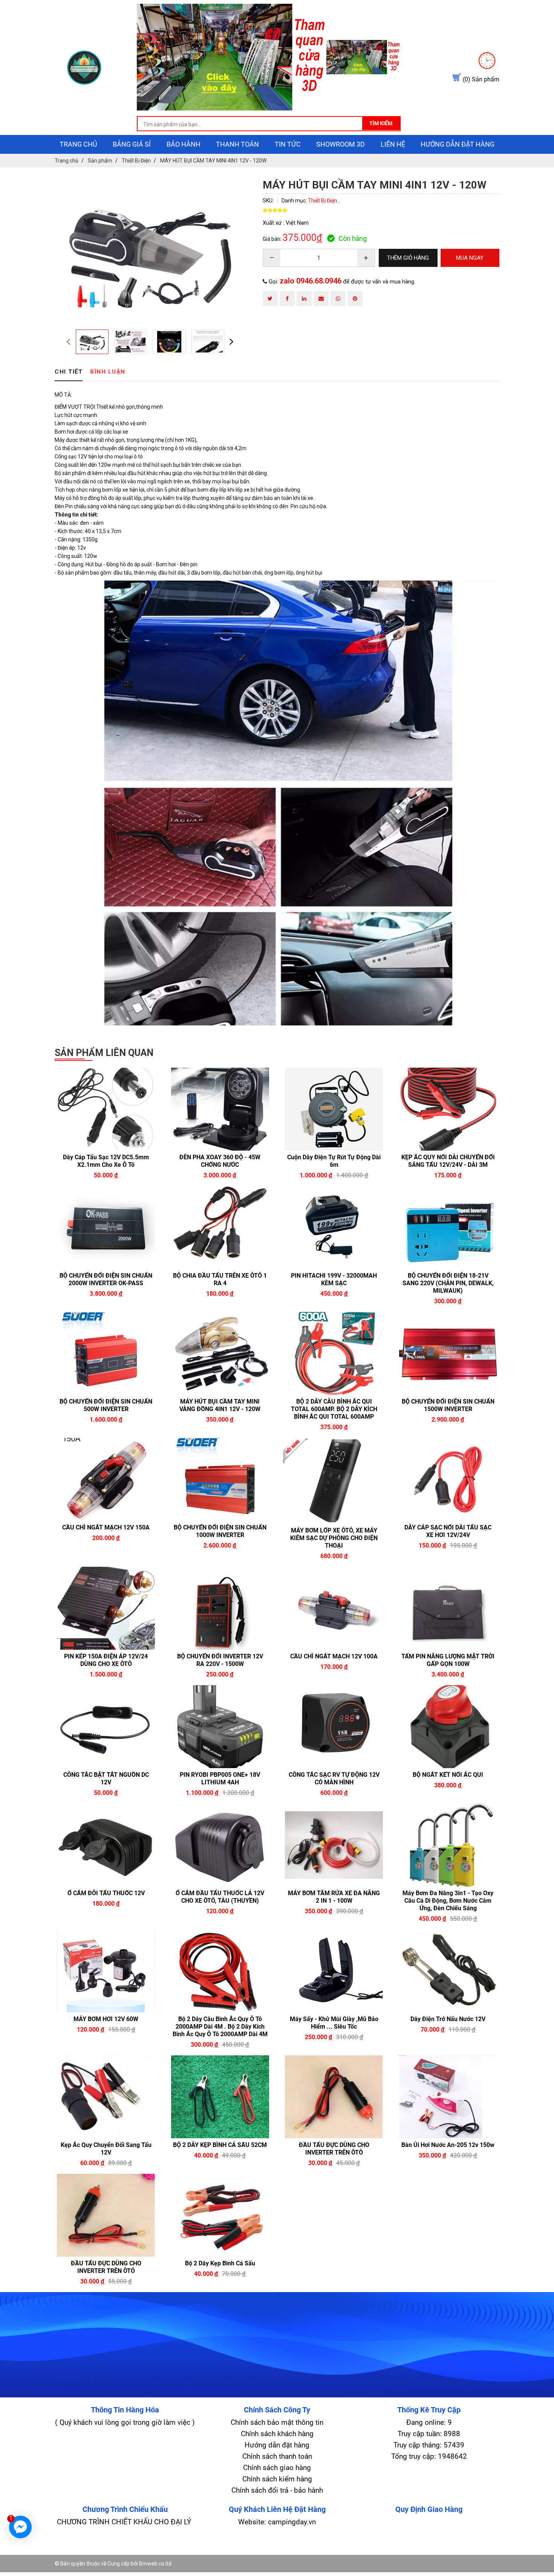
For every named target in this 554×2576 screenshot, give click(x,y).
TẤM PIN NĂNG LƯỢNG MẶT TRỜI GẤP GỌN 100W (448, 1660)
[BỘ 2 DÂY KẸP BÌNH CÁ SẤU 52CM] (220, 2097)
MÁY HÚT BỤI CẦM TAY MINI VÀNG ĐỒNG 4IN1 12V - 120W (220, 1405)
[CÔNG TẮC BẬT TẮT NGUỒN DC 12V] (106, 1727)
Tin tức (288, 144)
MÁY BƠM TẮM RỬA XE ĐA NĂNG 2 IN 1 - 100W (334, 1897)
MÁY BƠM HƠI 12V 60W (106, 2019)
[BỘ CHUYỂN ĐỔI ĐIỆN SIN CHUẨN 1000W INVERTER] (220, 1479)
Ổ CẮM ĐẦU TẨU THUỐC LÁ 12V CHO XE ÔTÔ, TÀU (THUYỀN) (220, 1897)
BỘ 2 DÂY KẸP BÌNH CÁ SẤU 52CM (220, 2145)
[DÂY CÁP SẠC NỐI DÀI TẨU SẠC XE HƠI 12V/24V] (448, 1479)
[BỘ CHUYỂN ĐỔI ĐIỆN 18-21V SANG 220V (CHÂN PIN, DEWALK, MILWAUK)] (448, 1227)
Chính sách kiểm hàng (277, 2479)
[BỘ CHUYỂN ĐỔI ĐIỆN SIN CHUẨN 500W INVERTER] (106, 1353)
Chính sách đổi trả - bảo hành (277, 2490)
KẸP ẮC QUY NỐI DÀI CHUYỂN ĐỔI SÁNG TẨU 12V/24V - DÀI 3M (448, 1161)
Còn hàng (353, 238)
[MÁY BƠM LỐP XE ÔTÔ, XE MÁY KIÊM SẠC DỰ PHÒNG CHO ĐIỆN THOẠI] (334, 1481)
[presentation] (68, 341)
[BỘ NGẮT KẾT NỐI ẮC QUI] (448, 1727)
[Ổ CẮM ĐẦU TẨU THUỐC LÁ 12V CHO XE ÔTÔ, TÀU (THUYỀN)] (220, 1845)
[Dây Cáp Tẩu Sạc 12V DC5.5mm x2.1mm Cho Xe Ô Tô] (106, 1109)
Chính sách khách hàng (277, 2434)
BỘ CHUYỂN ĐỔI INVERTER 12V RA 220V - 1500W (220, 1660)
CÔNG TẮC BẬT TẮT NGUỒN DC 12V (106, 1778)
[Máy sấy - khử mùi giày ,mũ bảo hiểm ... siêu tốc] (334, 1971)
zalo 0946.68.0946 (311, 281)
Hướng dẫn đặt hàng (458, 144)
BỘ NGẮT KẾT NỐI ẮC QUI (448, 1775)
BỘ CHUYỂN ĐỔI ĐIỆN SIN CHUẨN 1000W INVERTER (220, 1531)
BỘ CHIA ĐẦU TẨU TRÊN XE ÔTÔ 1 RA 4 (220, 1279)
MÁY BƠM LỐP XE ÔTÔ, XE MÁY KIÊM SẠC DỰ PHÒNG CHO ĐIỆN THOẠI (334, 1538)
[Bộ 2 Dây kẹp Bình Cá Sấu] (220, 2215)
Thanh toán (237, 144)
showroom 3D (341, 144)
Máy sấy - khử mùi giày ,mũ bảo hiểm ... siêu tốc (334, 2023)
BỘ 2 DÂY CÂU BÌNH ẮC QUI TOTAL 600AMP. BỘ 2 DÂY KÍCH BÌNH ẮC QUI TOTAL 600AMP (334, 1409)
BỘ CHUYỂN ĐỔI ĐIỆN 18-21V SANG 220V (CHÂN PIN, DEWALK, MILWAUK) (448, 1283)
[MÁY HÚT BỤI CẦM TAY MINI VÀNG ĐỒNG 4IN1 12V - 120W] (220, 1353)
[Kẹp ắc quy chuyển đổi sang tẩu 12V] (106, 2097)
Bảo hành (184, 144)
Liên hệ (393, 144)
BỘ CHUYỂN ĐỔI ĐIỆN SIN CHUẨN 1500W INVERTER (448, 1405)
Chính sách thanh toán (277, 2456)
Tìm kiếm (381, 123)
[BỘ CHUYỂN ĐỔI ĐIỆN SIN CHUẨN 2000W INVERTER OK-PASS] (106, 1227)
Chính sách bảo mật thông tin (277, 2422)
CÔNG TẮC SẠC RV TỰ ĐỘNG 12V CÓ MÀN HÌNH (334, 1778)
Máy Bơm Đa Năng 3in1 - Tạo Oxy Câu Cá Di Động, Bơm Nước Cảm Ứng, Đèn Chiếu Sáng (448, 1901)
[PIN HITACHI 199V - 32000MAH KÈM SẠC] (334, 1227)
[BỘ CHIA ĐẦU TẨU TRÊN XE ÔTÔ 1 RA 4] (220, 1227)
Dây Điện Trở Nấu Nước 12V (448, 2019)
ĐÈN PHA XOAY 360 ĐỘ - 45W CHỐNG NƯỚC (220, 1161)
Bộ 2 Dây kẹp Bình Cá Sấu (220, 2263)
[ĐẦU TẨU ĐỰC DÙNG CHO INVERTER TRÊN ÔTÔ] (334, 2097)
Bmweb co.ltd (155, 2564)
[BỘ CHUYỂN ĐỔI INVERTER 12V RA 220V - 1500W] (220, 1608)
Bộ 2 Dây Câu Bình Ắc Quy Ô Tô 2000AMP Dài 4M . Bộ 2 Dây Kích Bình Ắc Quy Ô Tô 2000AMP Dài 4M (220, 2027)
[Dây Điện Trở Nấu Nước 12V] (448, 1971)
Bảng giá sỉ (132, 144)
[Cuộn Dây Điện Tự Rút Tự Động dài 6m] (334, 1109)
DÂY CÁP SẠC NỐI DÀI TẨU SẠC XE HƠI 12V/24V (448, 1531)
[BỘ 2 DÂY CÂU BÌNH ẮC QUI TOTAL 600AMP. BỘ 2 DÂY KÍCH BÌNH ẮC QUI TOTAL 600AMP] (334, 1353)
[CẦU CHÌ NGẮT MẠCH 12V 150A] (106, 1479)
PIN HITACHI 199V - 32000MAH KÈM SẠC (334, 1279)
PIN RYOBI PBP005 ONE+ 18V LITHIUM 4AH (220, 1778)
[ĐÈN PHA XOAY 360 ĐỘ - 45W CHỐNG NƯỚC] (220, 1109)
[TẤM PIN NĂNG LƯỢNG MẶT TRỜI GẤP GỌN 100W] (448, 1608)
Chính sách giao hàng (277, 2468)
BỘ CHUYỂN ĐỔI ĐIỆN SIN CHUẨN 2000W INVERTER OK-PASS (106, 1279)
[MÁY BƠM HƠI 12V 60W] (106, 1971)
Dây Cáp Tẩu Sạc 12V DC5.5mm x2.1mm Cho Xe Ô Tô (106, 1161)
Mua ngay (132, 1175)
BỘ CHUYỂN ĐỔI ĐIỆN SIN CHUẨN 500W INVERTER (106, 1405)
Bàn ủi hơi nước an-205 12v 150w (448, 2145)
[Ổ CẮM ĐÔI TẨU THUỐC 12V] (106, 1845)
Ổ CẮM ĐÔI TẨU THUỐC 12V (106, 1893)
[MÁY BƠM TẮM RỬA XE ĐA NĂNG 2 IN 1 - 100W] (334, 1845)
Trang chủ (78, 144)
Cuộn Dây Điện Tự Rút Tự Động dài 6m (334, 1161)
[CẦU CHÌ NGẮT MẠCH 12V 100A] (334, 1608)
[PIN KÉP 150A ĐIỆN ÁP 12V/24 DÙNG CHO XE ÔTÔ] (106, 1608)
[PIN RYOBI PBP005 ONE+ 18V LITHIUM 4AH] (220, 1727)
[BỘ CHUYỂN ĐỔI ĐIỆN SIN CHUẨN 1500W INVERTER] (448, 1353)
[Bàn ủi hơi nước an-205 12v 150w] (448, 2097)
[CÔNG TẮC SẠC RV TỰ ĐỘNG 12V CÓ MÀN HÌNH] (334, 1727)
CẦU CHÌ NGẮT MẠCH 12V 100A (334, 1656)
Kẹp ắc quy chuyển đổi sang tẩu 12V (106, 2149)
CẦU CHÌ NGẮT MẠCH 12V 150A (106, 1527)
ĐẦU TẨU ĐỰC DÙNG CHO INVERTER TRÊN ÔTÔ (334, 2149)
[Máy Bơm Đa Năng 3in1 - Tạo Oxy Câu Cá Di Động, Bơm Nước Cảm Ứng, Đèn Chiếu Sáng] (448, 1845)
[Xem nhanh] (80, 1175)
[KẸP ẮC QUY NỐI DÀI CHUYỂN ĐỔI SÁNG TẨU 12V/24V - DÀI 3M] (448, 1109)
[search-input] (269, 124)
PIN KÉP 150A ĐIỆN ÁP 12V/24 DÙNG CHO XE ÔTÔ (106, 1660)
